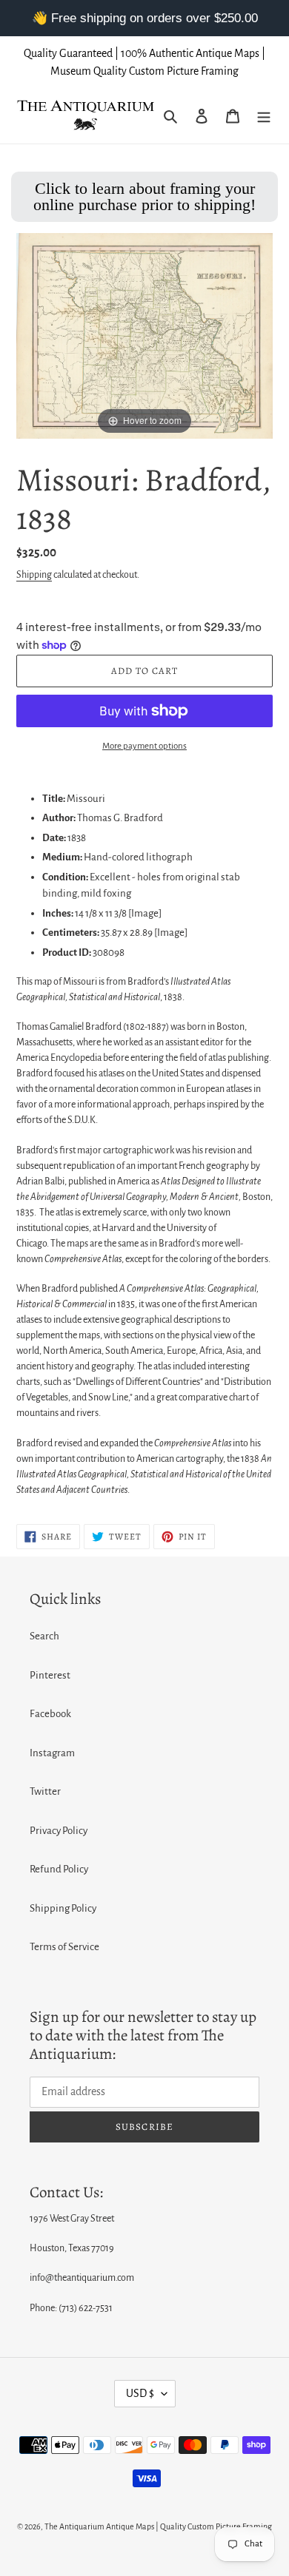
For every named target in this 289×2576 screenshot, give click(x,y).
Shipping (34, 575)
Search (44, 1636)
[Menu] (264, 116)
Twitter (45, 1791)
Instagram (52, 1753)
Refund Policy (59, 1869)
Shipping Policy (63, 1908)
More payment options (144, 746)
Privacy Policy (59, 1831)
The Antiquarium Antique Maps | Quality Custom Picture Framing (158, 2526)
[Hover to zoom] (144, 335)
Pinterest (50, 1675)
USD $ (140, 2393)
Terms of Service (64, 1947)
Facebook (50, 1714)
